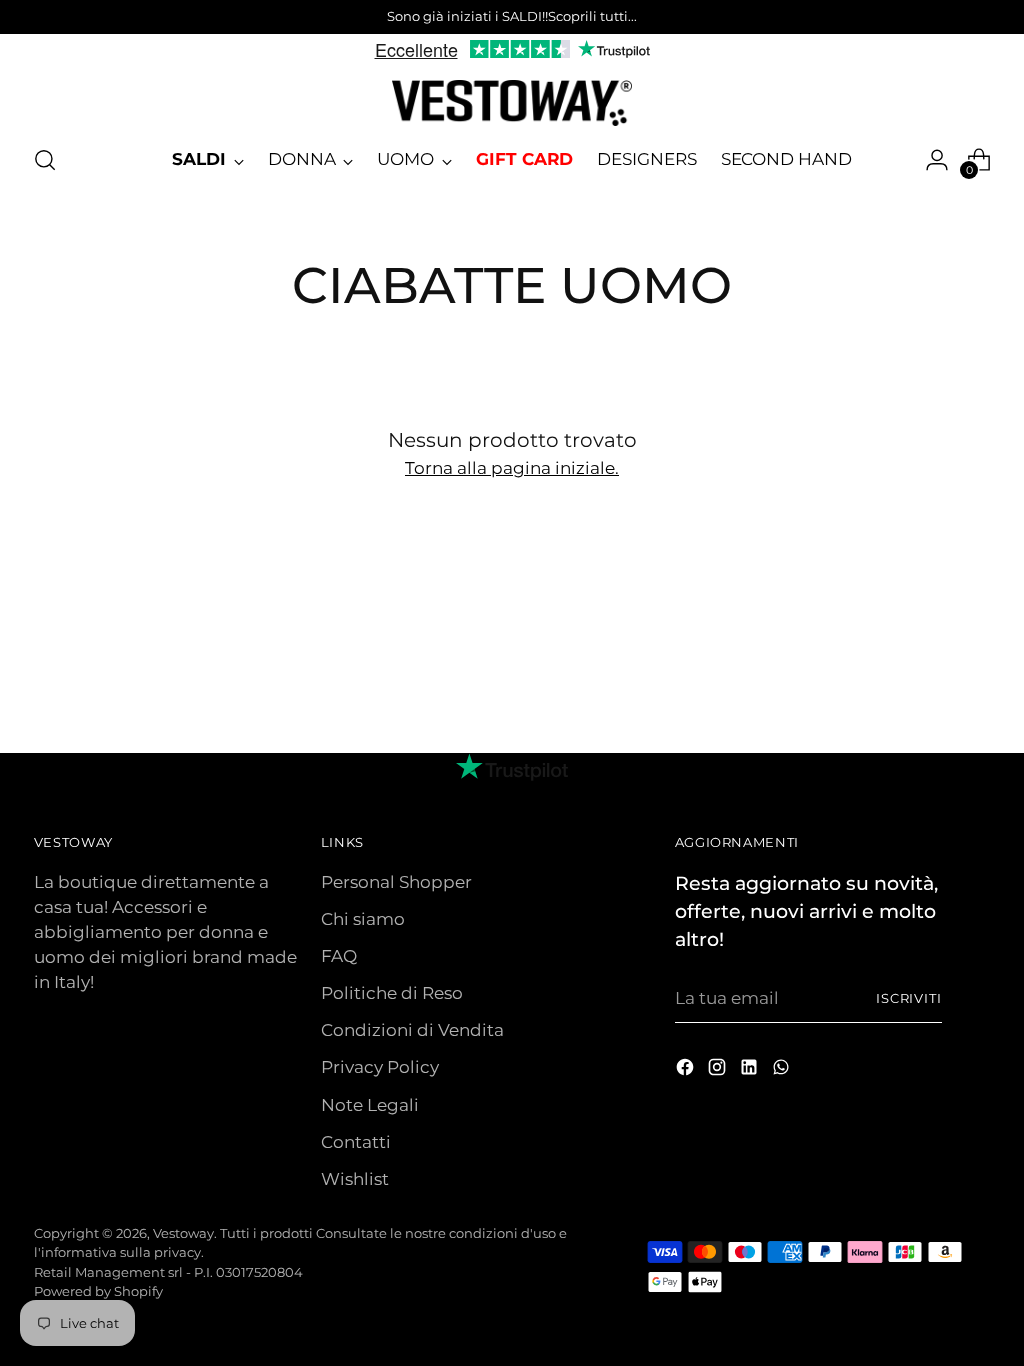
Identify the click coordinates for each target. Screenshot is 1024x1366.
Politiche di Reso (392, 993)
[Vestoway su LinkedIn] (751, 1070)
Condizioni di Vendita (412, 1030)
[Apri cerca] (45, 160)
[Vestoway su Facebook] (687, 1070)
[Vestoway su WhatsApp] (783, 1070)
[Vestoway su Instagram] (719, 1070)
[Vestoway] (512, 103)
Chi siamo (363, 919)
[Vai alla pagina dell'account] (937, 160)
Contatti (356, 1142)
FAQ (339, 956)
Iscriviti (909, 998)
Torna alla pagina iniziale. (512, 468)
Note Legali (370, 1105)
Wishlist (355, 1179)
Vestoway (183, 1233)
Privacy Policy (380, 1067)
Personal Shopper (396, 882)
